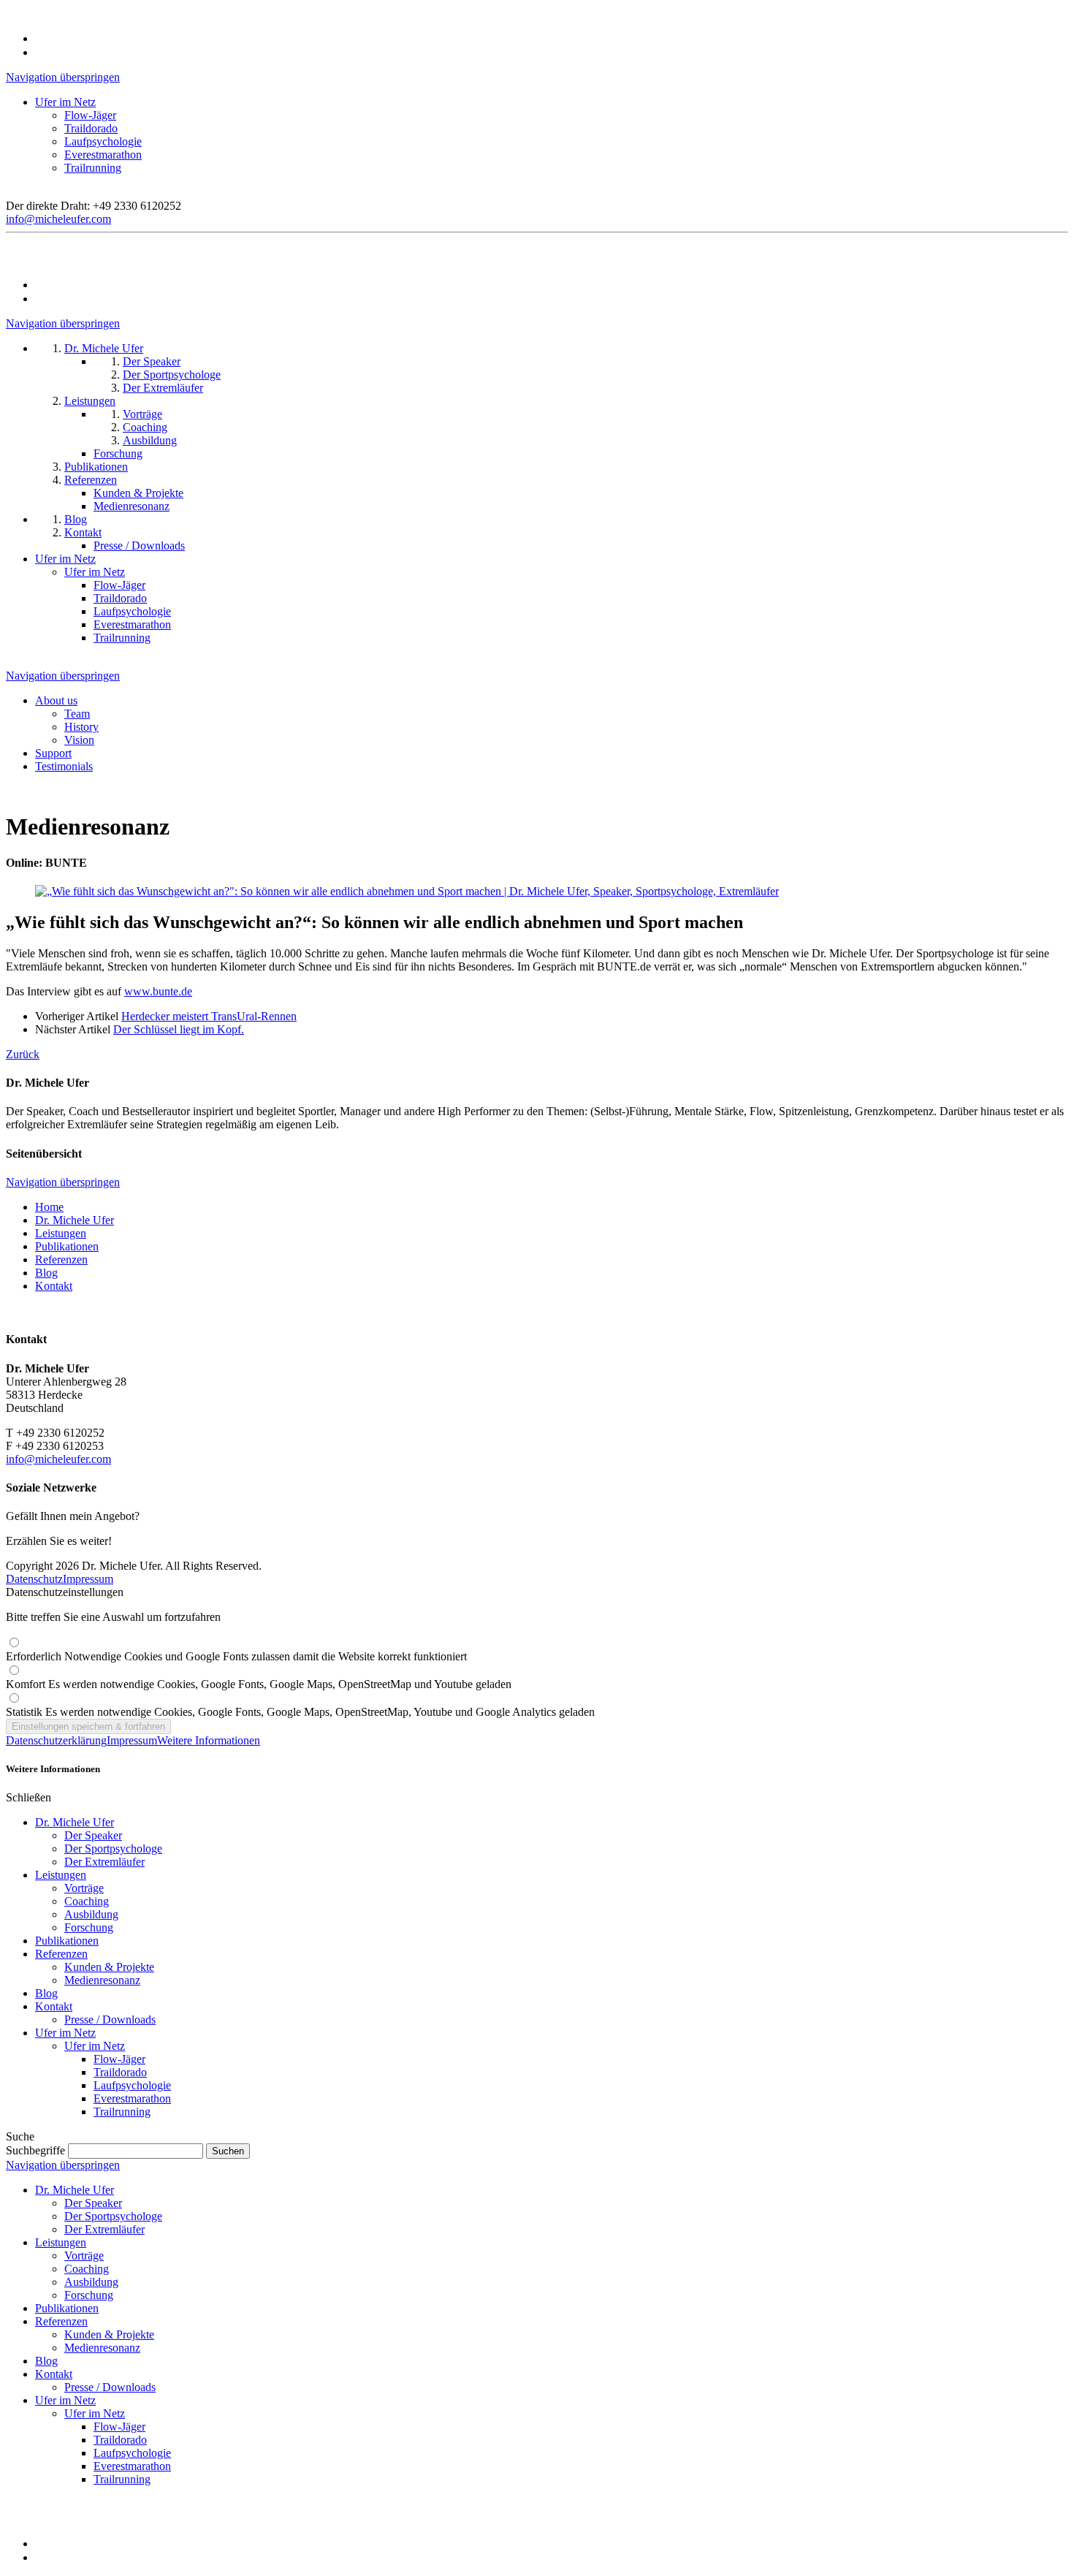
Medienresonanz (102, 1980)
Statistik (300, 1712)
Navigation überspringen (63, 77)
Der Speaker (93, 1835)
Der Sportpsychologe (113, 1849)
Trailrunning (93, 168)
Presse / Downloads (110, 2020)
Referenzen (61, 1259)
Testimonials (64, 766)
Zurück (23, 1054)
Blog (46, 1273)
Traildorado (91, 128)
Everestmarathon (103, 155)
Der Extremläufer (104, 1862)
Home (49, 1207)
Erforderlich (236, 1656)
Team (77, 714)
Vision (79, 740)
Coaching (87, 1901)
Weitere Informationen (209, 1740)
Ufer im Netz (65, 102)
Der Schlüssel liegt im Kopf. (179, 1029)
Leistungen (61, 1233)
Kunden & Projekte (109, 1967)
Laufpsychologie (103, 141)
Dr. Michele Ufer (75, 1220)
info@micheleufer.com (58, 219)
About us (56, 700)
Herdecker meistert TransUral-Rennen (209, 1016)
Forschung (89, 1927)
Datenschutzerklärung (56, 1740)
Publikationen (67, 1246)
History (81, 727)
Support (53, 753)
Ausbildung (91, 1914)
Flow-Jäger (90, 115)
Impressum (88, 1579)
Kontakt (54, 1286)
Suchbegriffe (35, 2150)
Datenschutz (34, 1579)
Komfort (259, 1684)
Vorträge (84, 1888)
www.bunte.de (158, 991)
